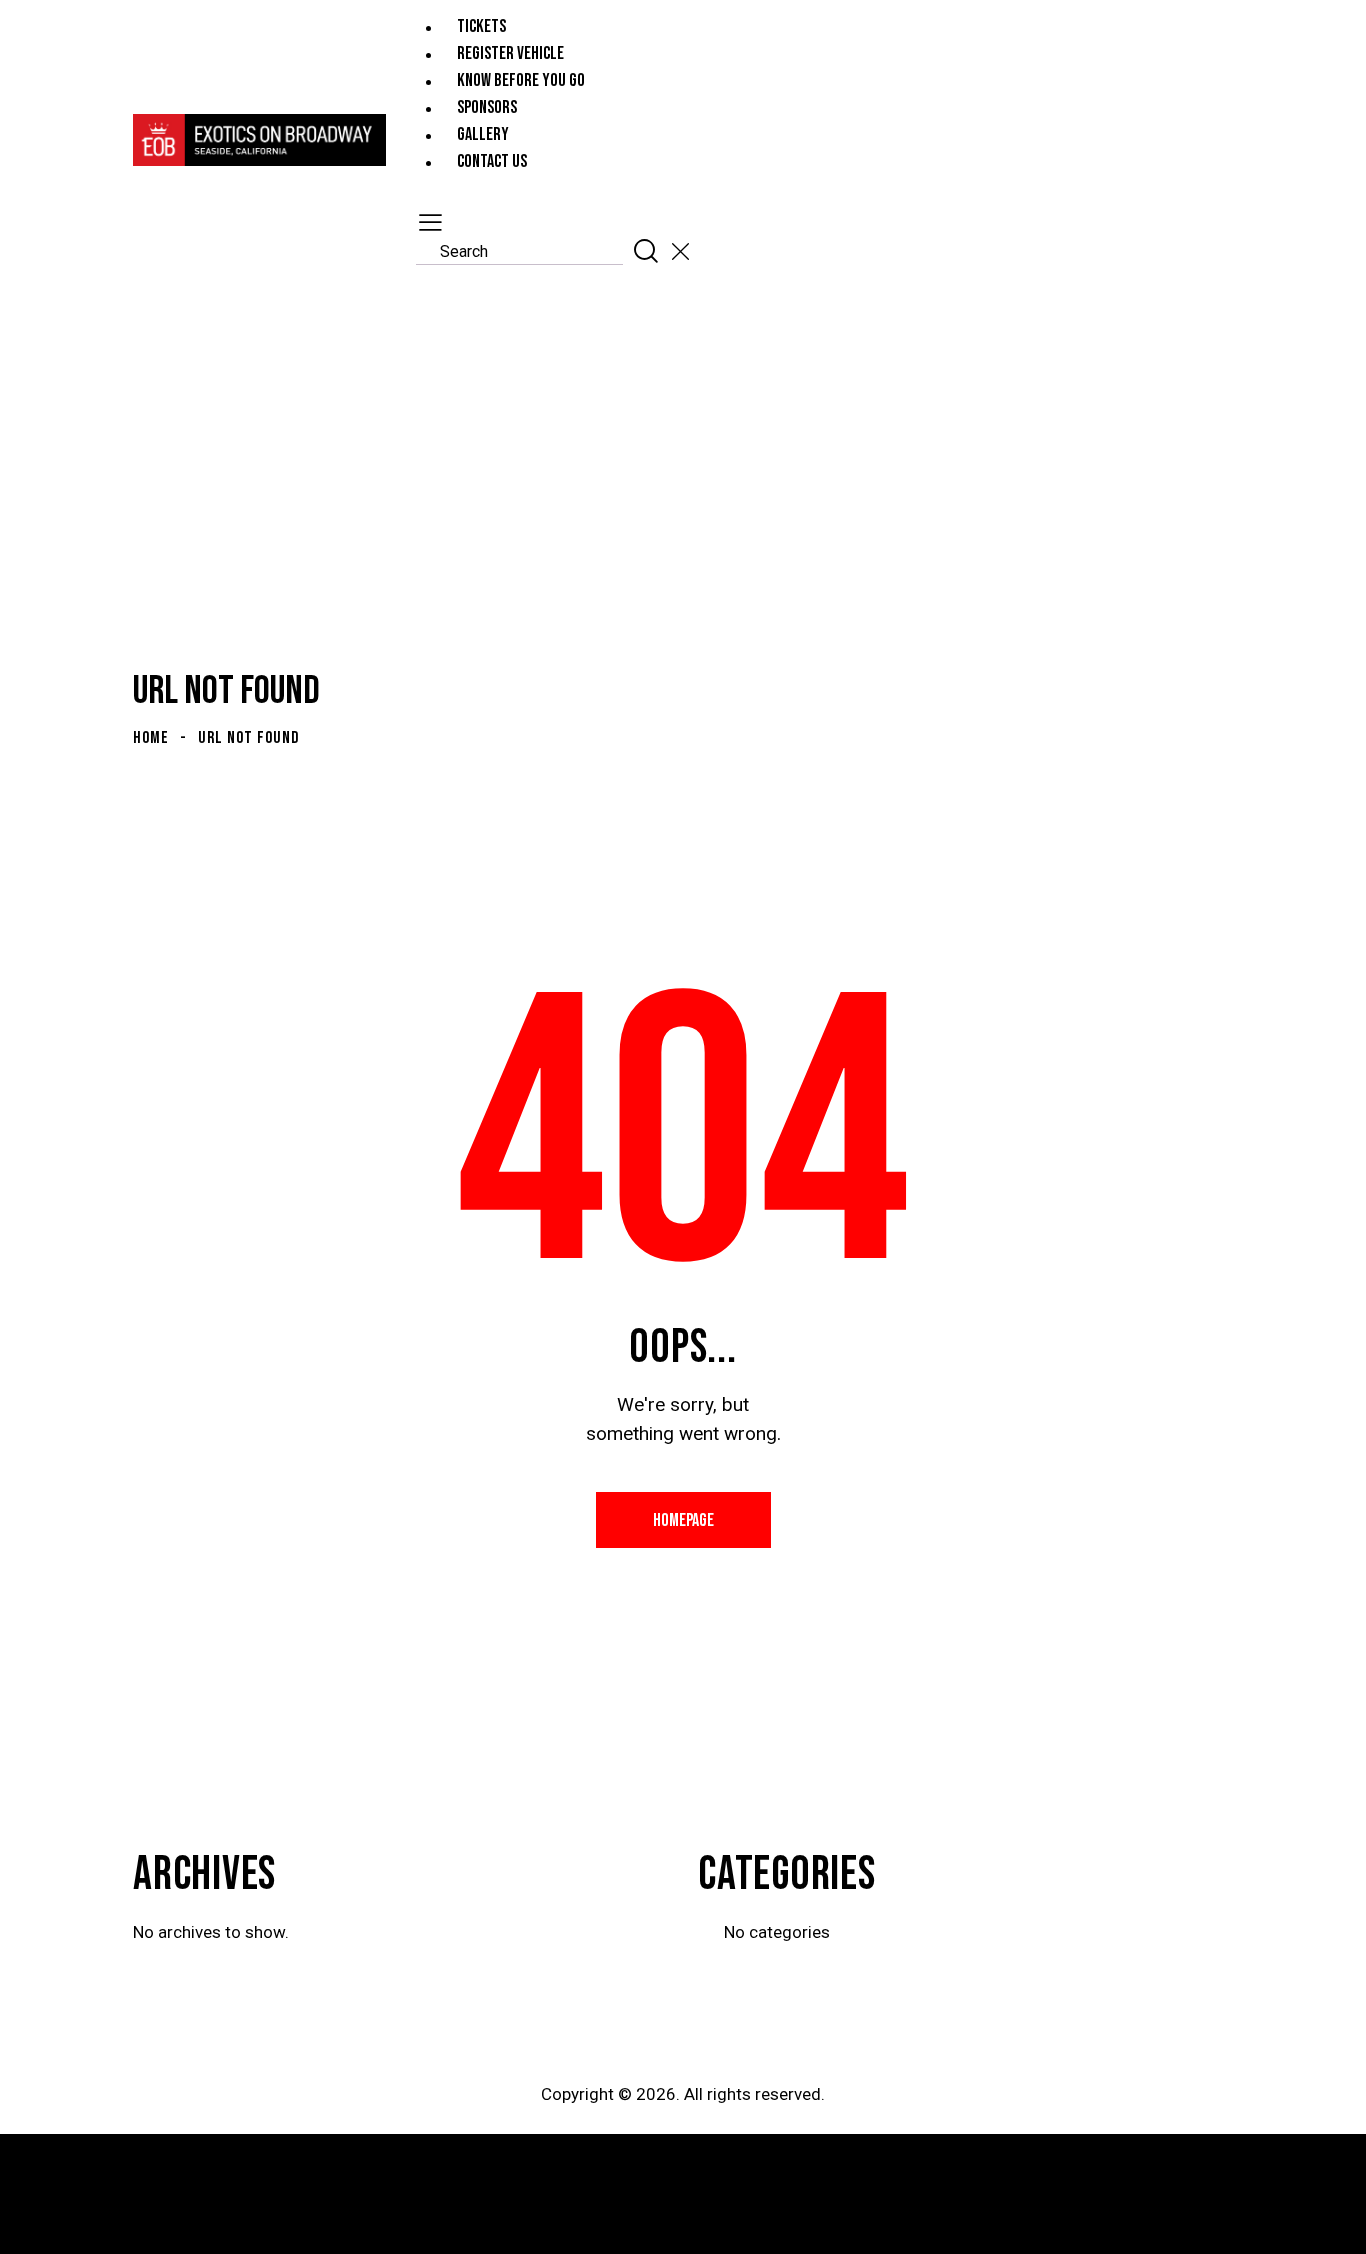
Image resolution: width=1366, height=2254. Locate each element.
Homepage (683, 1520)
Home (151, 738)
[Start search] (646, 251)
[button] (427, 222)
